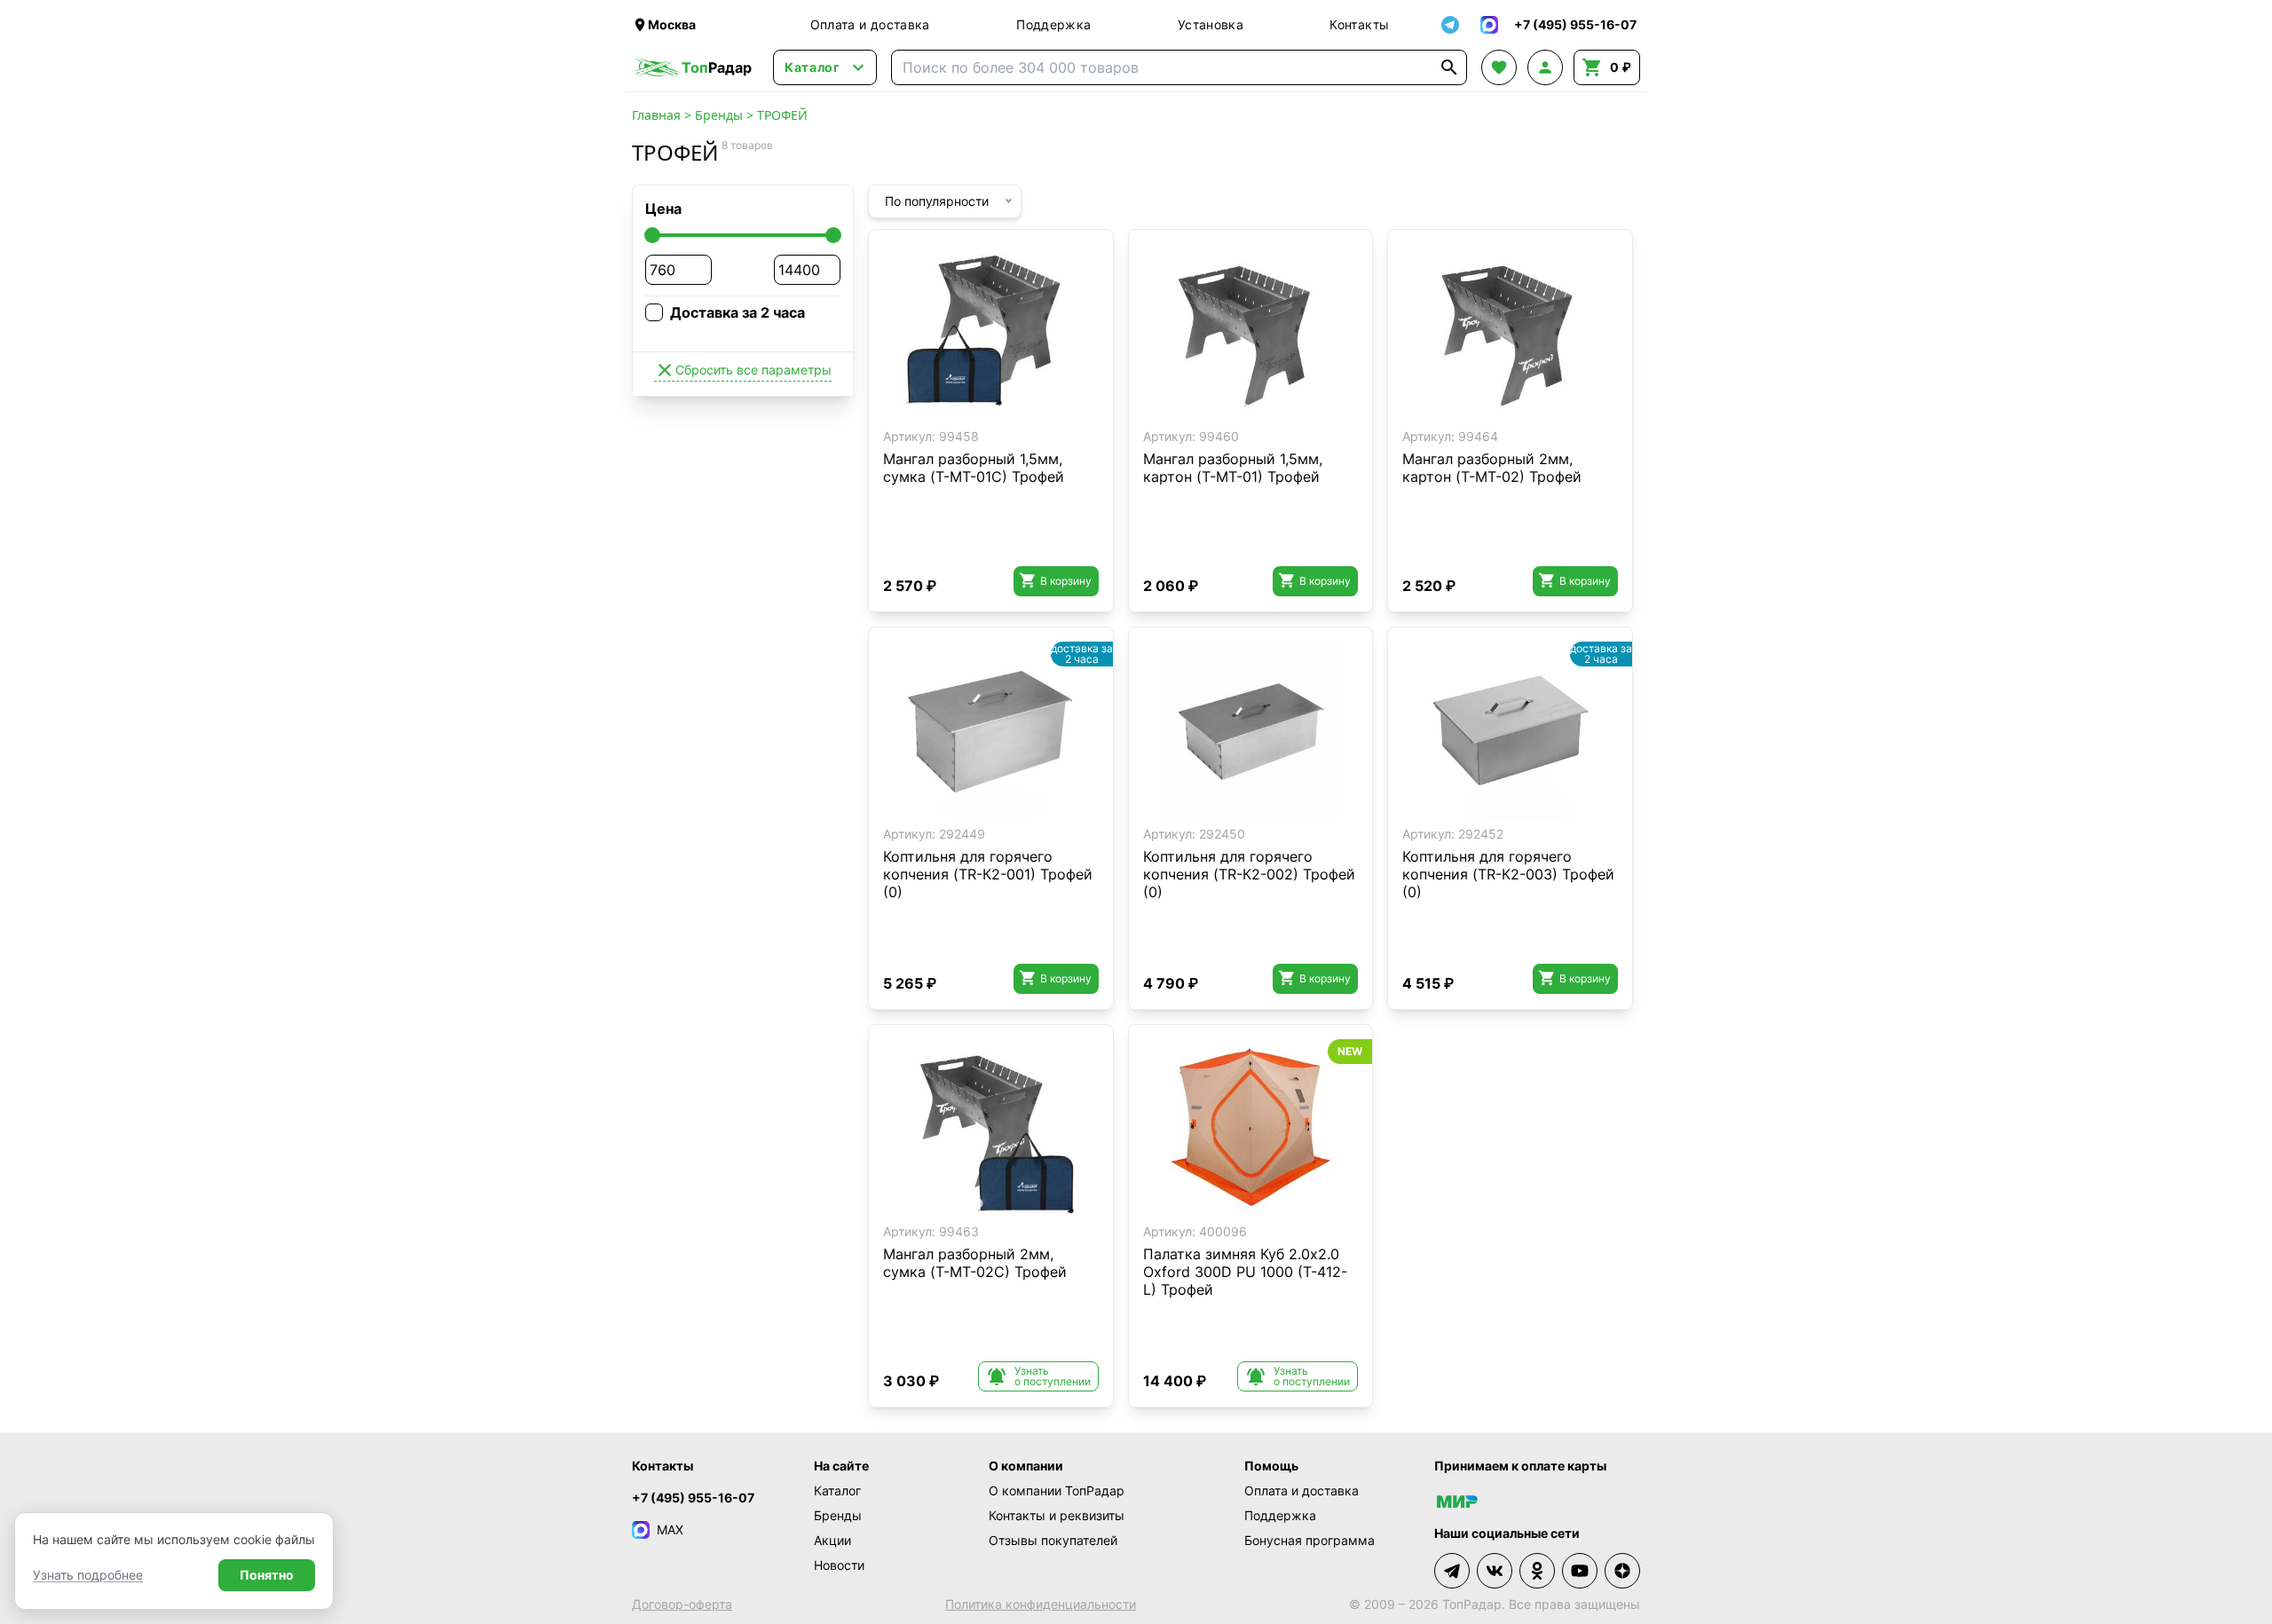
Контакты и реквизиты (1057, 1515)
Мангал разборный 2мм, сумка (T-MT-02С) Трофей (975, 1263)
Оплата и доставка (870, 24)
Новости (839, 1565)
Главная (656, 115)
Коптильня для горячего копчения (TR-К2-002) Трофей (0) (1249, 874)
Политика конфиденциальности (1041, 1604)
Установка (1211, 24)
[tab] (978, 408)
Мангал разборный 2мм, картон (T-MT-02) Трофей (1492, 468)
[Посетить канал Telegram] (1452, 1571)
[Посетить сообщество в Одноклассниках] (1537, 1571)
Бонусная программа (1310, 1540)
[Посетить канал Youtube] (1580, 1571)
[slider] (652, 235)
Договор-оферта (682, 1604)
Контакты (1359, 24)
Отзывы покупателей (1053, 1540)
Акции (832, 1540)
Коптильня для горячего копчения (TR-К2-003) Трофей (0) (1508, 874)
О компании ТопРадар (1057, 1490)
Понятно (267, 1575)
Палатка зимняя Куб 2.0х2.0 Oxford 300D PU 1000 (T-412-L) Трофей (1245, 1272)
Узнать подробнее (88, 1575)
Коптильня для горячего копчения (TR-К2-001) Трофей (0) (988, 874)
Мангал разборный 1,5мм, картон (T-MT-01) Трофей (1233, 468)
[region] (991, 333)
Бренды (719, 115)
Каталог (837, 1490)
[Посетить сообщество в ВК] (1495, 1571)
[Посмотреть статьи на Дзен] (1622, 1571)
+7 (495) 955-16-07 (693, 1498)
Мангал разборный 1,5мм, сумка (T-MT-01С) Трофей (974, 468)
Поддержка (1053, 24)
